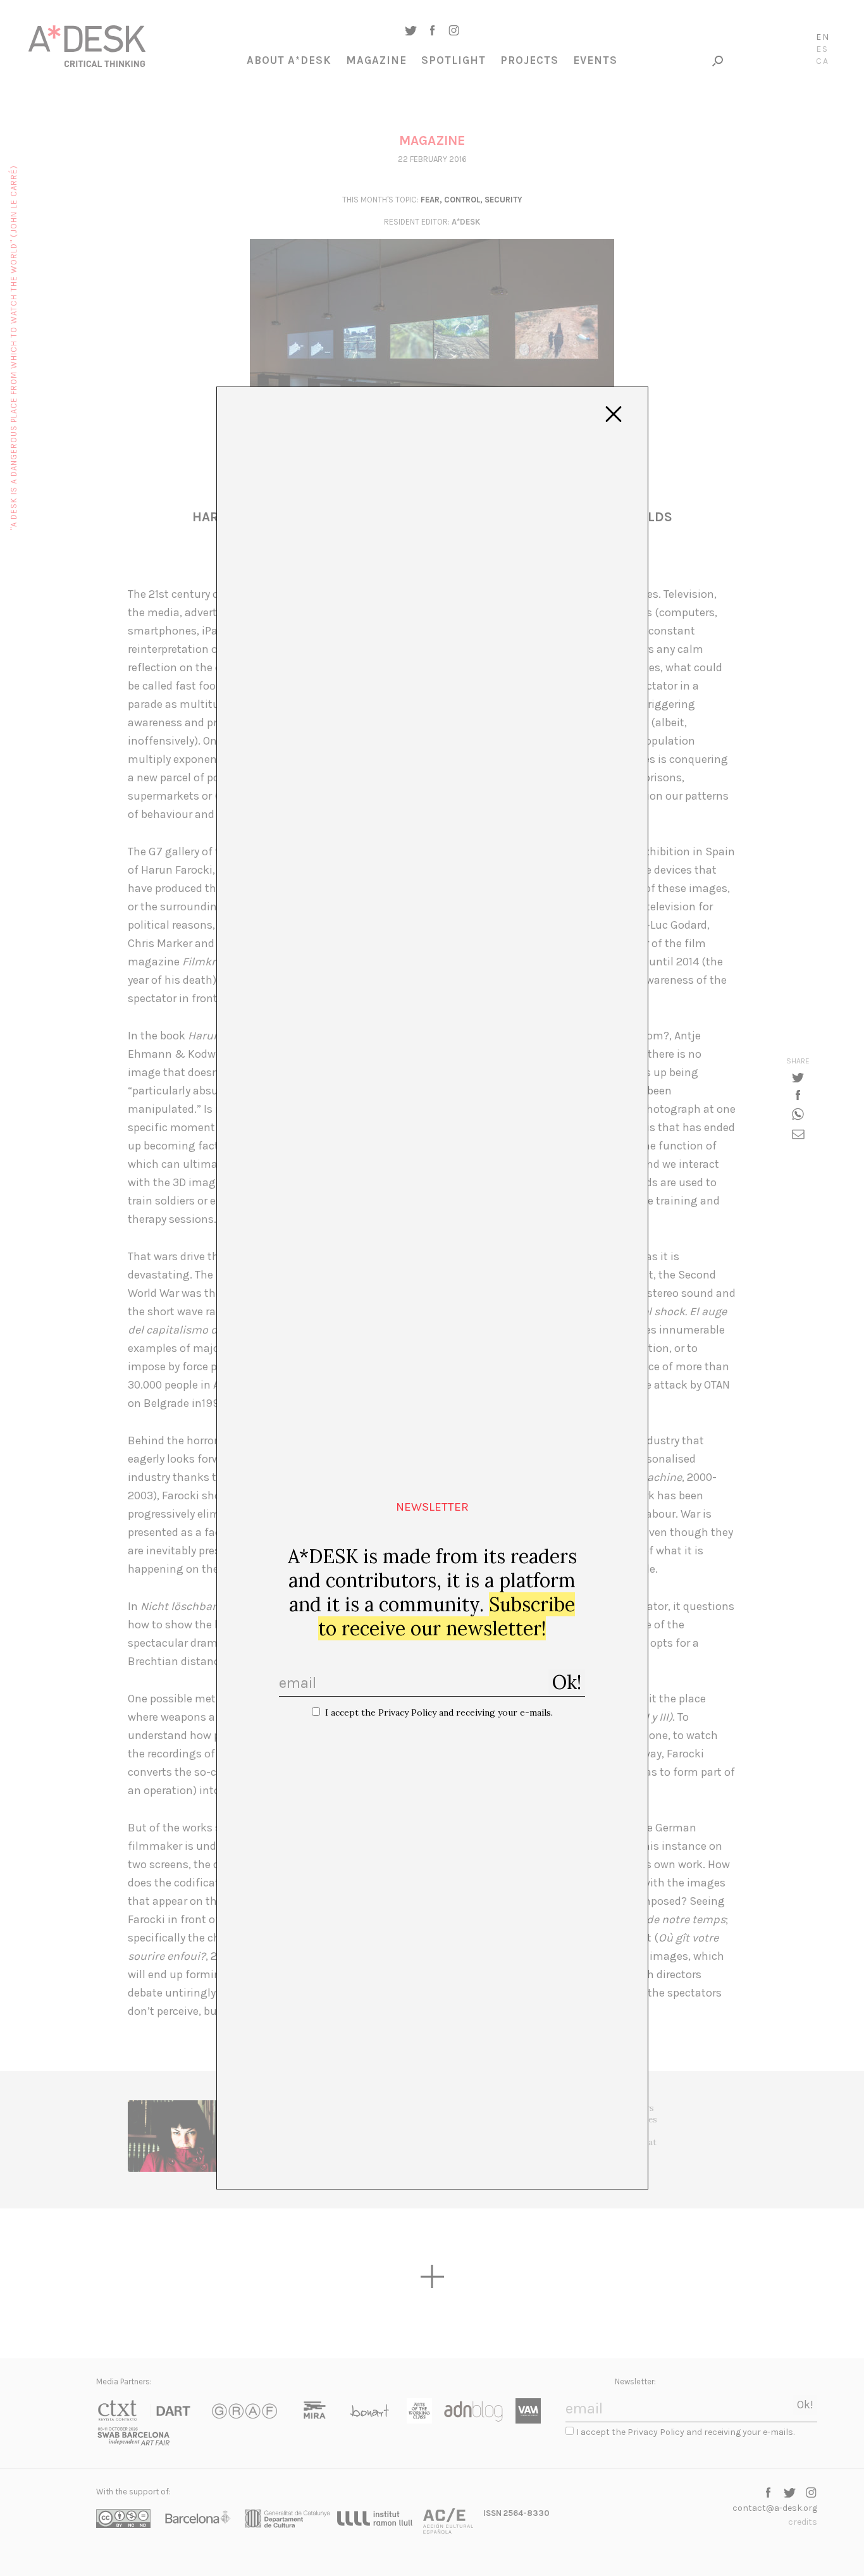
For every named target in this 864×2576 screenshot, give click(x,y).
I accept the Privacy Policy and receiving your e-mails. (439, 1712)
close (614, 414)
